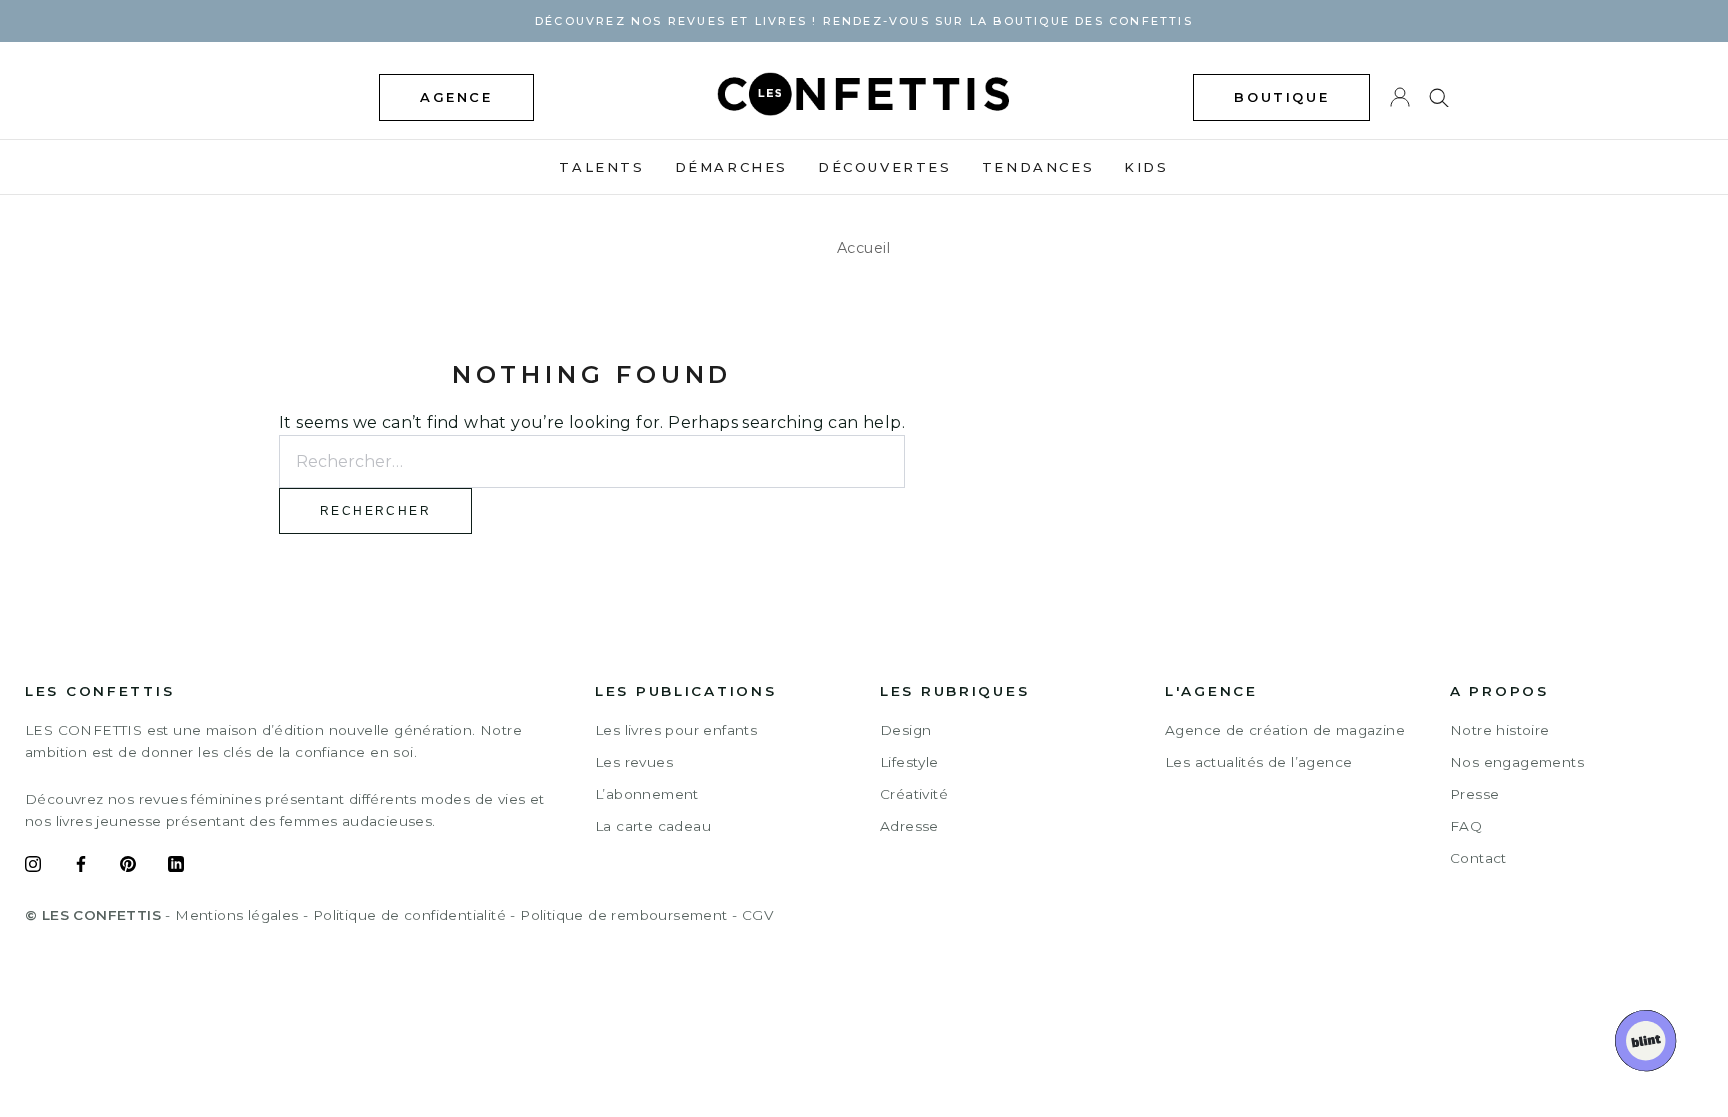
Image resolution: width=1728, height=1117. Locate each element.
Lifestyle (909, 762)
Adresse (909, 826)
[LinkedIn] (176, 867)
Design (905, 730)
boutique (1281, 97)
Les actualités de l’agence (1258, 762)
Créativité (914, 794)
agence (456, 97)
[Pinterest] (128, 867)
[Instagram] (33, 867)
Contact (1478, 858)
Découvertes (885, 167)
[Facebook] (81, 867)
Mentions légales (236, 915)
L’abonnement (647, 794)
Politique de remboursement (623, 915)
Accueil (864, 248)
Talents (601, 167)
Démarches (731, 167)
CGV (757, 915)
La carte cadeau (653, 826)
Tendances (1038, 167)
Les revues (634, 762)
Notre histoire (1500, 730)
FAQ (1466, 826)
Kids (1146, 167)
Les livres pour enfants (676, 730)
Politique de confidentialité (409, 915)
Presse (1474, 794)
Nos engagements (1517, 762)
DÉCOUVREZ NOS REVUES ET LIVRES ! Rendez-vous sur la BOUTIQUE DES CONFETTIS (864, 21)
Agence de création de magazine (1285, 730)
